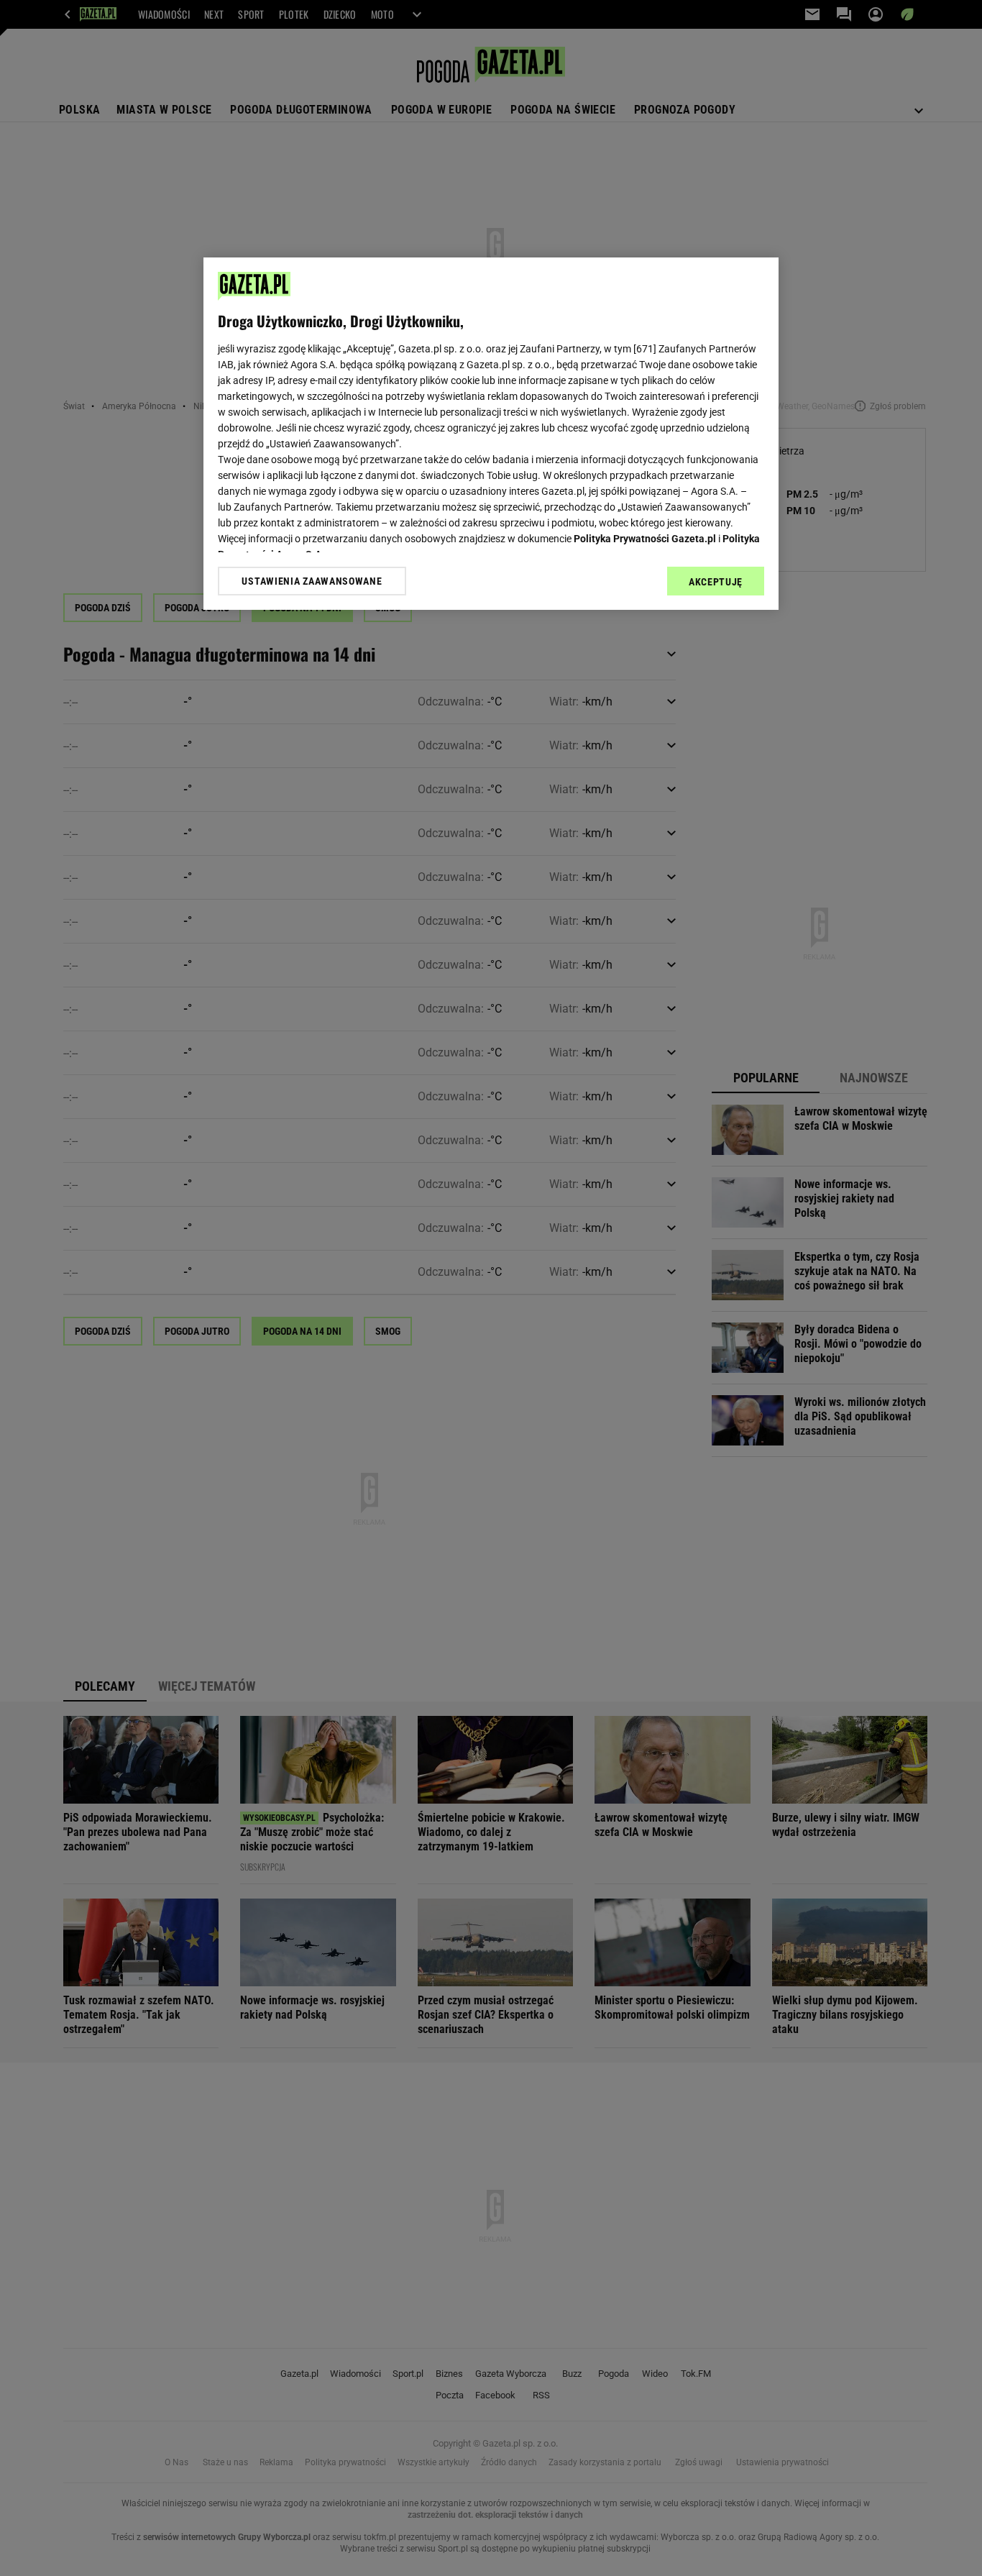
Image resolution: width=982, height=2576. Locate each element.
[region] (491, 434)
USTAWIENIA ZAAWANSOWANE (312, 581)
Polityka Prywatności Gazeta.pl (645, 539)
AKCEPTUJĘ (716, 582)
